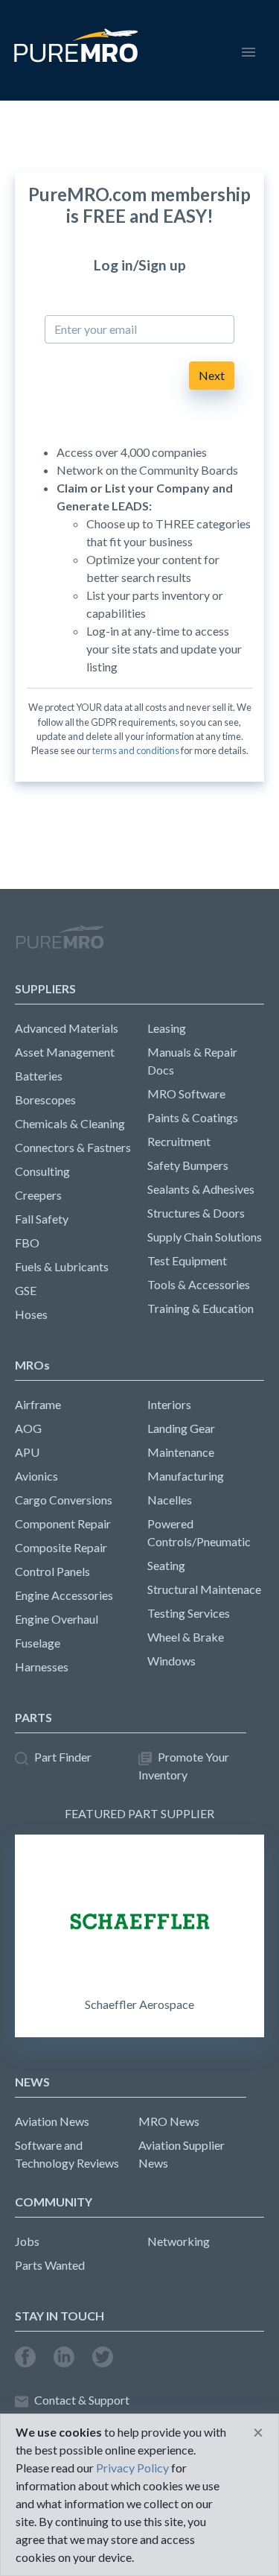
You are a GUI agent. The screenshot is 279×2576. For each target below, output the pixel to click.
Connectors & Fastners (73, 1147)
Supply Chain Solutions (205, 1237)
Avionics (36, 1476)
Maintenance (181, 1452)
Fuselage (38, 1643)
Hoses (31, 1314)
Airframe (38, 1404)
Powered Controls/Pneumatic (199, 1532)
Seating (166, 1565)
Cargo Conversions (64, 1500)
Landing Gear (181, 1428)
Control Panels (52, 1571)
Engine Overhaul (57, 1619)
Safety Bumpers (188, 1165)
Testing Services (189, 1613)
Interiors (169, 1404)
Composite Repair (61, 1547)
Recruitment (179, 1141)
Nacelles (170, 1500)
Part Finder (63, 1757)
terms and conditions (136, 750)
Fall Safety (42, 1219)
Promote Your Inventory (184, 1766)
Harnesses (42, 1667)
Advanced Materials (67, 1028)
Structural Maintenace (204, 1589)
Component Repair (63, 1523)
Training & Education (201, 1308)
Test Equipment (187, 1260)
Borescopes (45, 1099)
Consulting (42, 1171)
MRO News (169, 2121)
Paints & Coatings (193, 1117)
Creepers (38, 1195)
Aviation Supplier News (182, 2154)
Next (212, 375)
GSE (26, 1290)
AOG (28, 1428)
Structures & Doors (196, 1213)
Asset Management (65, 1052)
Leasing (167, 1028)
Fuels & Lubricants (62, 1266)
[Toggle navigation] (248, 50)
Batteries (39, 1076)
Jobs (27, 2241)
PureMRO (60, 943)
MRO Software (186, 1094)
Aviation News (52, 2121)
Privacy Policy (132, 2468)
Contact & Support (82, 2400)
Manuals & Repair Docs (192, 1061)
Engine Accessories (64, 1595)
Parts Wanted (50, 2265)
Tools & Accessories (199, 1284)
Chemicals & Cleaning (70, 1123)
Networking (179, 2241)
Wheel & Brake (186, 1637)
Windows (171, 1661)
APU (27, 1452)
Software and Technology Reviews (67, 2154)
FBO (27, 1243)
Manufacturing (186, 1476)
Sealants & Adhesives (201, 1189)
